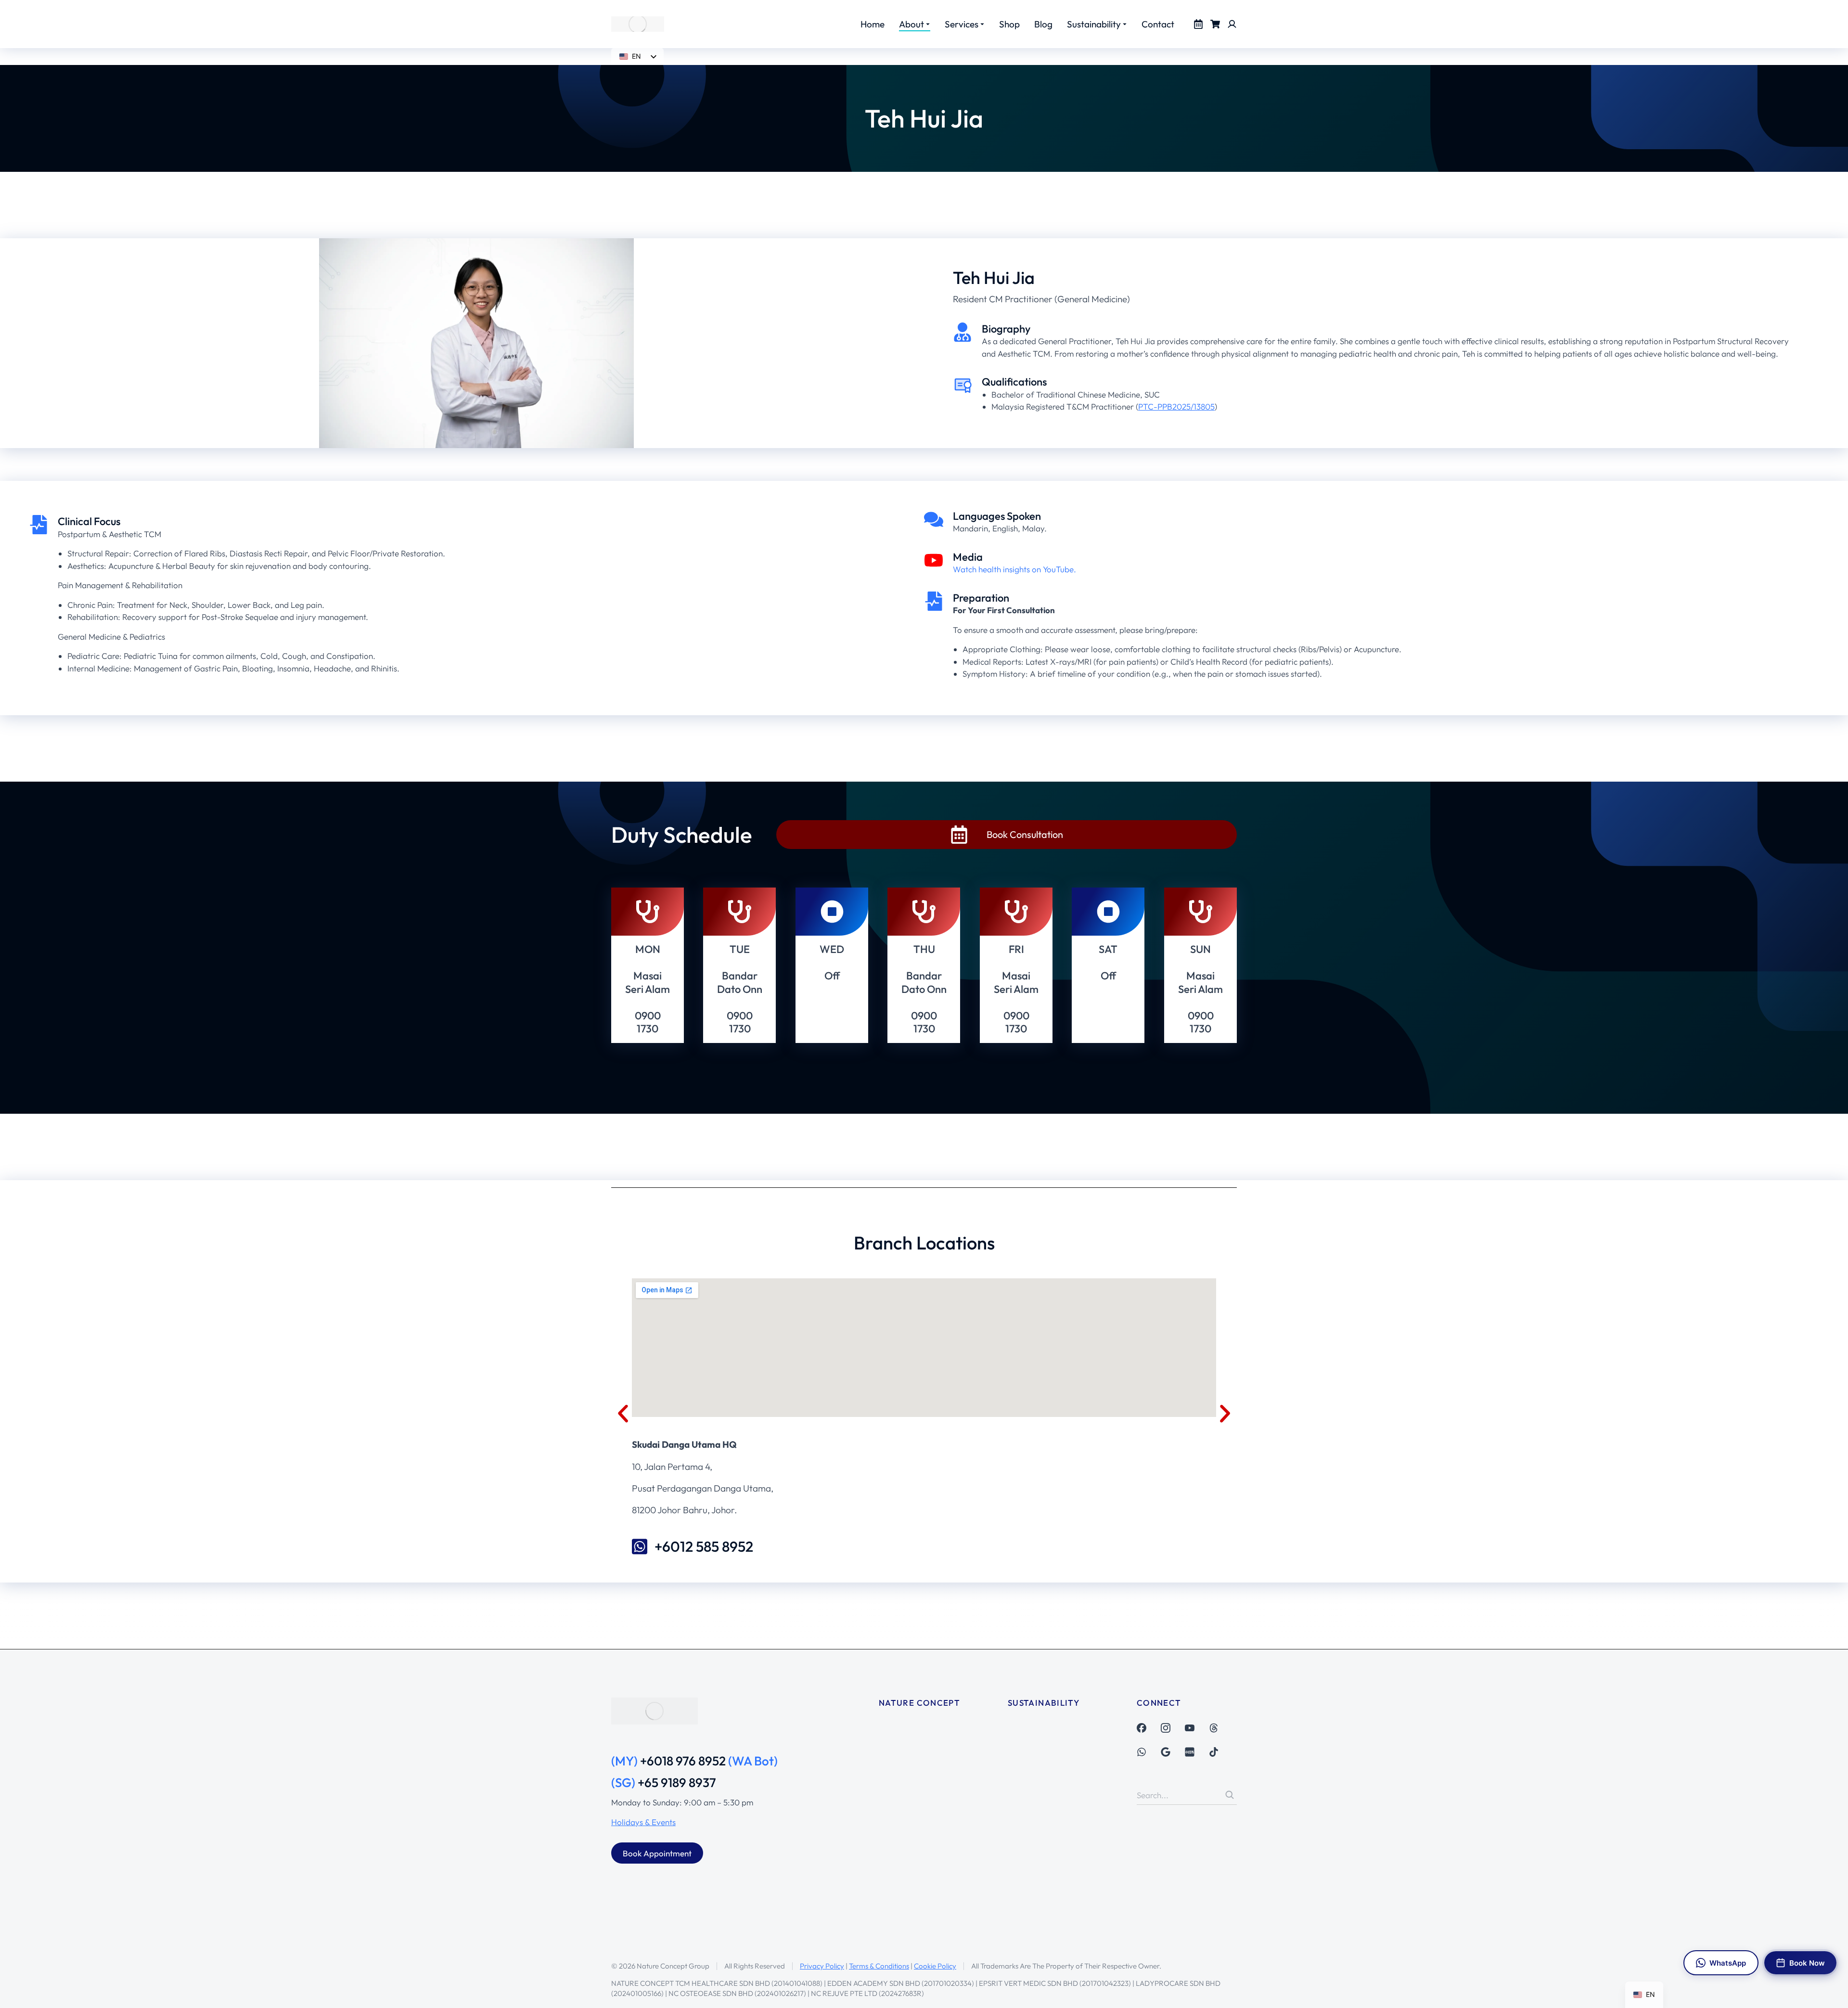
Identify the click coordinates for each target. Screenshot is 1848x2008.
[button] (623, 1413)
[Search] (1230, 1795)
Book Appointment (657, 1853)
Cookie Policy (935, 1966)
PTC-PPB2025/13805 (1176, 406)
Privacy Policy (822, 1966)
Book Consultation (1025, 834)
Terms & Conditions (879, 1966)
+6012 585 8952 (704, 1546)
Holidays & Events (643, 1822)
